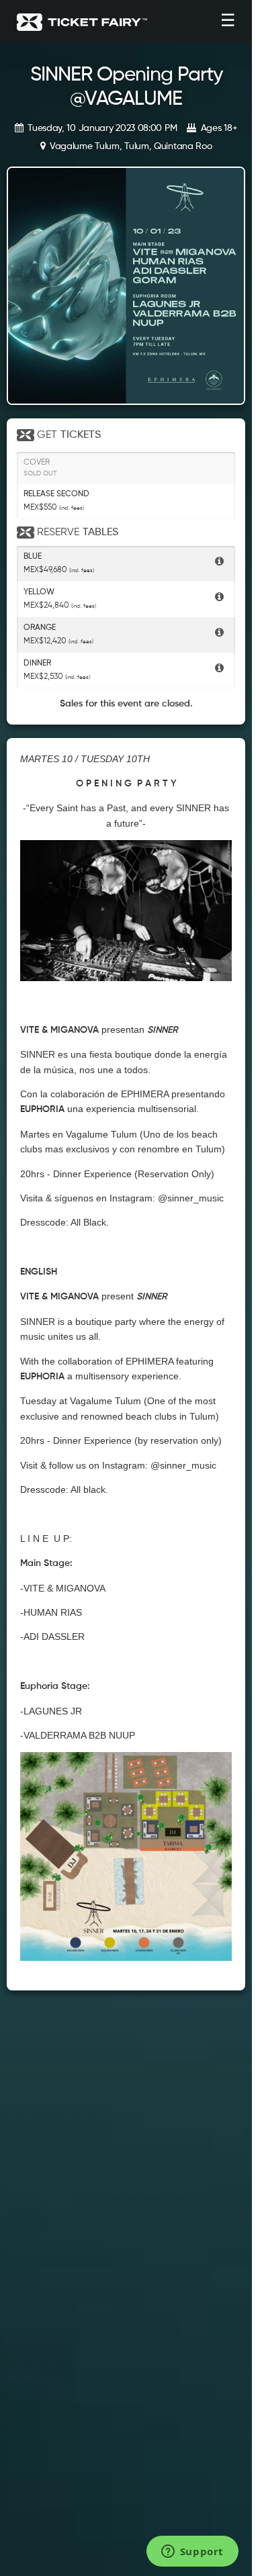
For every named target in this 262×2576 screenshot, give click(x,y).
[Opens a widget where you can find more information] (192, 2552)
